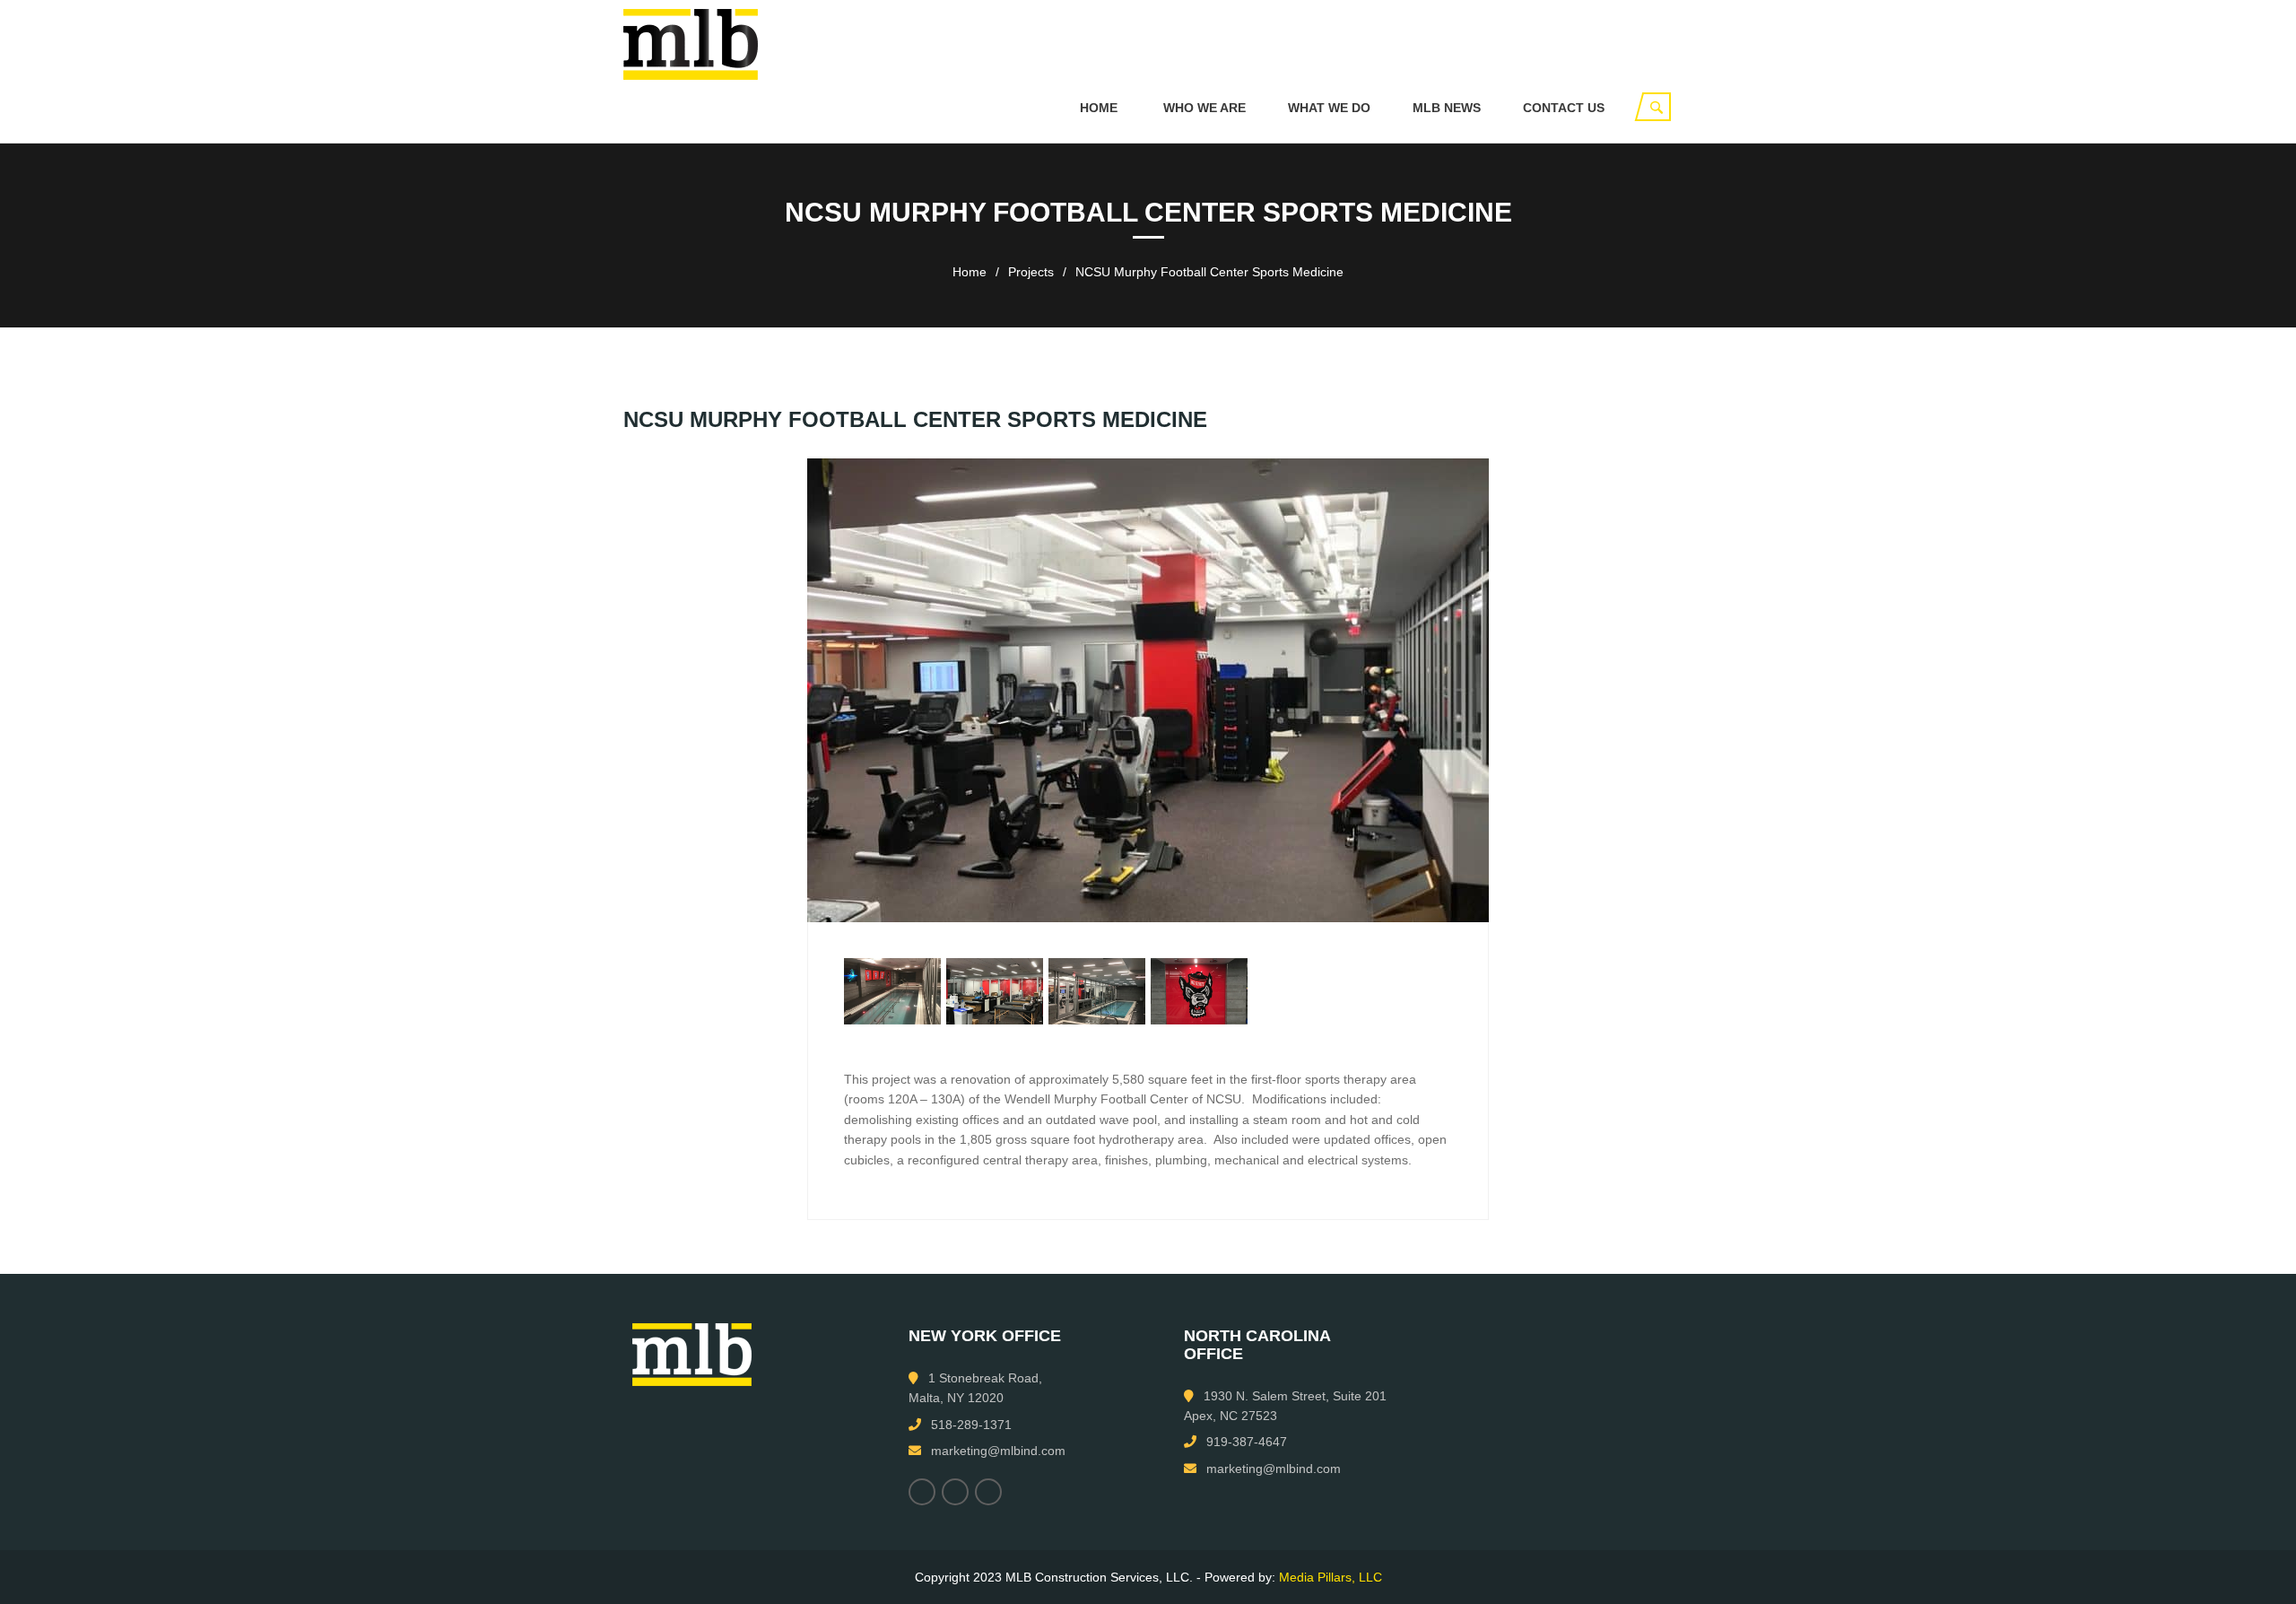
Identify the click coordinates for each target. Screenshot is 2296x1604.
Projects (1031, 272)
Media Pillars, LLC (1331, 1577)
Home (1099, 108)
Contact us (1564, 108)
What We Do (1329, 108)
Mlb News (1447, 108)
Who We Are (1205, 108)
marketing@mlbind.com (998, 1451)
